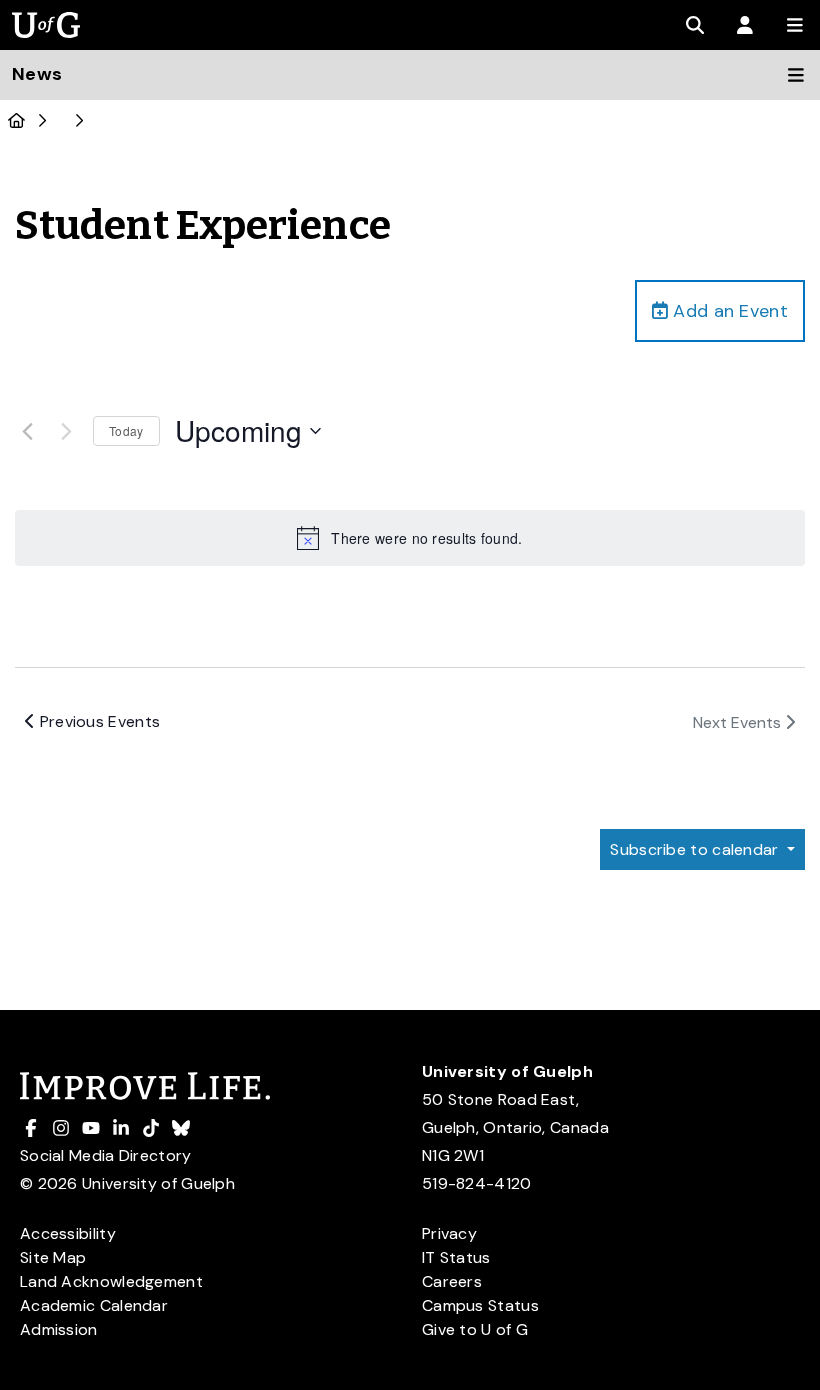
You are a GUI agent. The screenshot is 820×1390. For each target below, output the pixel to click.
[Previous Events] (27, 431)
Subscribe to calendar (696, 849)
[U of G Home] (16, 121)
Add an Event (728, 311)
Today (126, 430)
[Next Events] (66, 431)
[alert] (410, 538)
